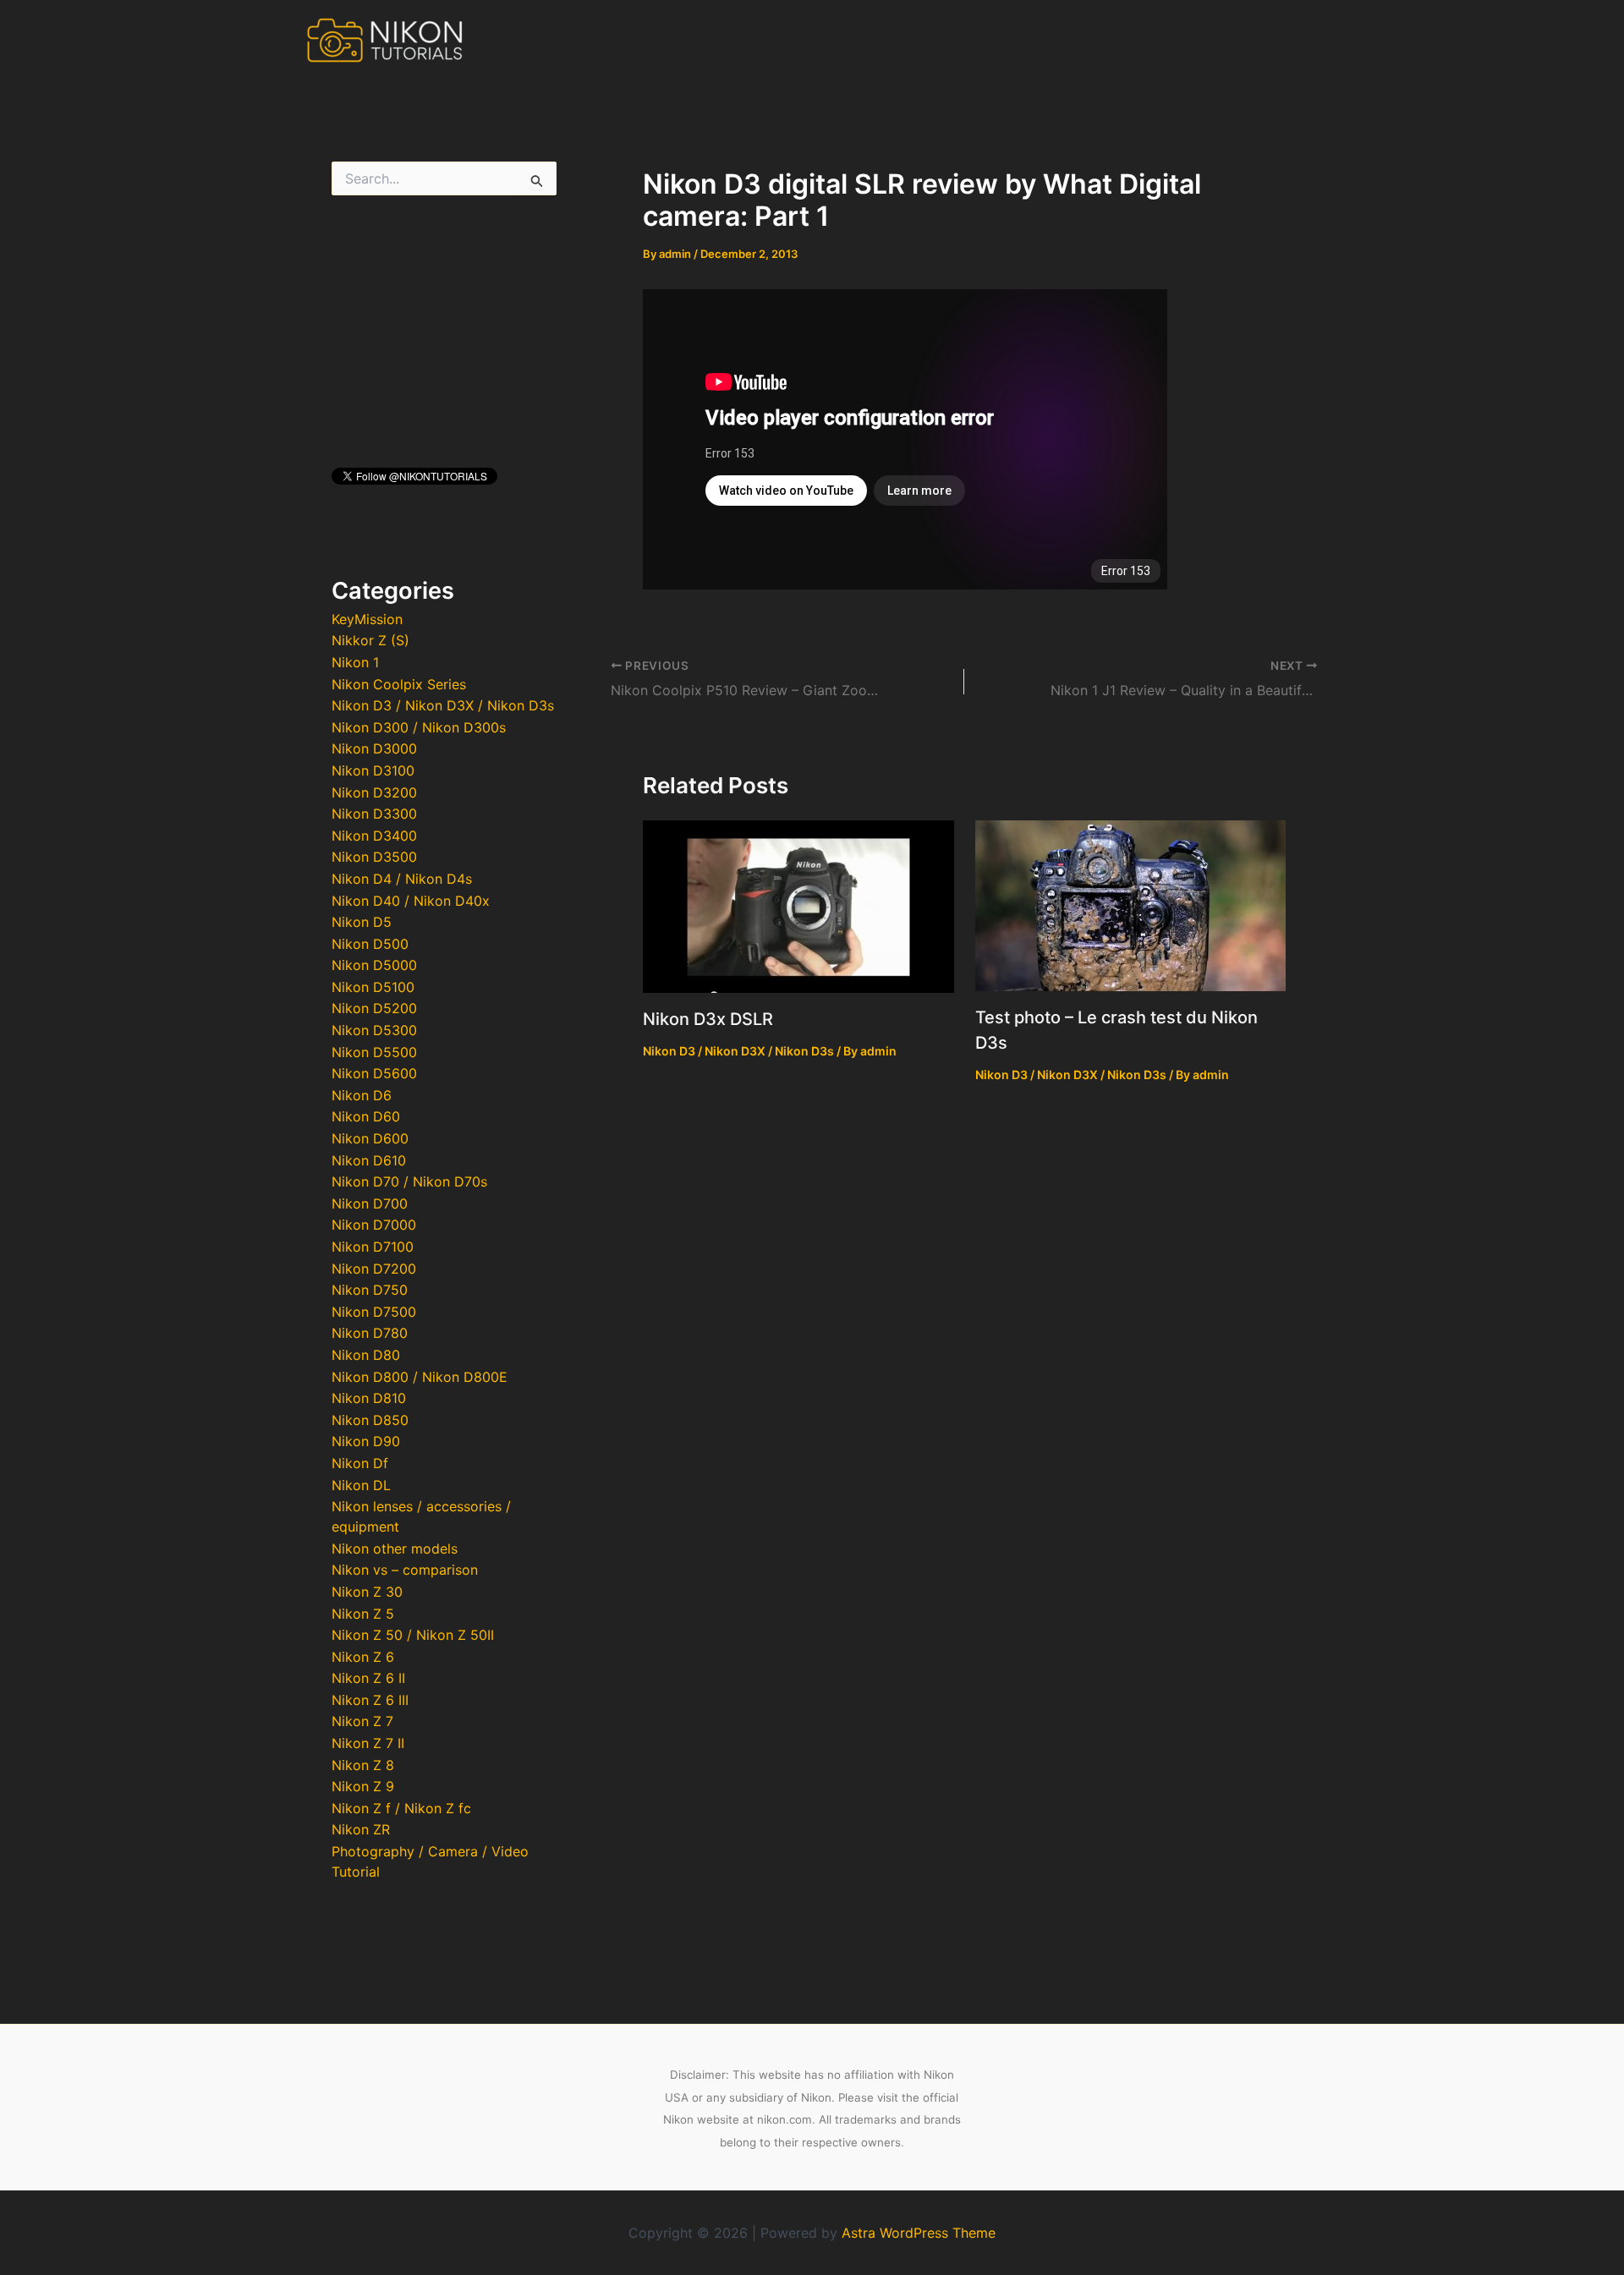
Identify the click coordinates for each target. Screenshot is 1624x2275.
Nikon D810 (369, 1398)
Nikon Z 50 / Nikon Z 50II (413, 1635)
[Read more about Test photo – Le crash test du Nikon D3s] (1131, 904)
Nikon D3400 (374, 836)
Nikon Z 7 (362, 1721)
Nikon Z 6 (363, 1657)
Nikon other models (395, 1549)
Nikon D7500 (374, 1312)
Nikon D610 (369, 1160)
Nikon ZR (361, 1829)
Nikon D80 (366, 1355)
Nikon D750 (370, 1290)
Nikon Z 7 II (368, 1743)
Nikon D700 (370, 1203)
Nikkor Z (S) (370, 640)
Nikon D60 (366, 1116)
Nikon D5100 (373, 987)
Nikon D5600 (374, 1073)
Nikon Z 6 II (368, 1678)
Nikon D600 (370, 1138)
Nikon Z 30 (367, 1592)
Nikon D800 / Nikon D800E (420, 1377)
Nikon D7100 (373, 1247)
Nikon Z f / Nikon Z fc (401, 1808)
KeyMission (367, 619)
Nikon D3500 (374, 857)
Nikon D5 (362, 922)
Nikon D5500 (374, 1052)
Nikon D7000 (374, 1225)
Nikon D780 (370, 1333)
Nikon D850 (370, 1420)
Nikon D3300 (374, 814)
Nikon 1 (355, 662)
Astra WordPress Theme (919, 2233)
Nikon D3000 (374, 748)
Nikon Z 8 (363, 1765)
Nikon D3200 (374, 792)
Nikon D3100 (373, 770)
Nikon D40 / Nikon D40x (411, 901)
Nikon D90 (366, 1441)
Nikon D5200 (374, 1008)
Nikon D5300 (374, 1030)
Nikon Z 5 (363, 1614)
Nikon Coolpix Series (399, 684)
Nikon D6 (362, 1095)
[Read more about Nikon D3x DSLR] (798, 905)
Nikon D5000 (374, 965)
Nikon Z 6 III (370, 1700)
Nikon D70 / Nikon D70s (409, 1181)
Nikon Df (360, 1463)
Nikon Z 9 (363, 1786)
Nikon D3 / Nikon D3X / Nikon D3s (443, 705)
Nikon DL (361, 1485)
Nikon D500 (370, 944)
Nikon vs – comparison (405, 1570)
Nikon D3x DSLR (708, 1019)
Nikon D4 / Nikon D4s (402, 879)
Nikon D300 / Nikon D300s (419, 727)
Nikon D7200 (374, 1269)
